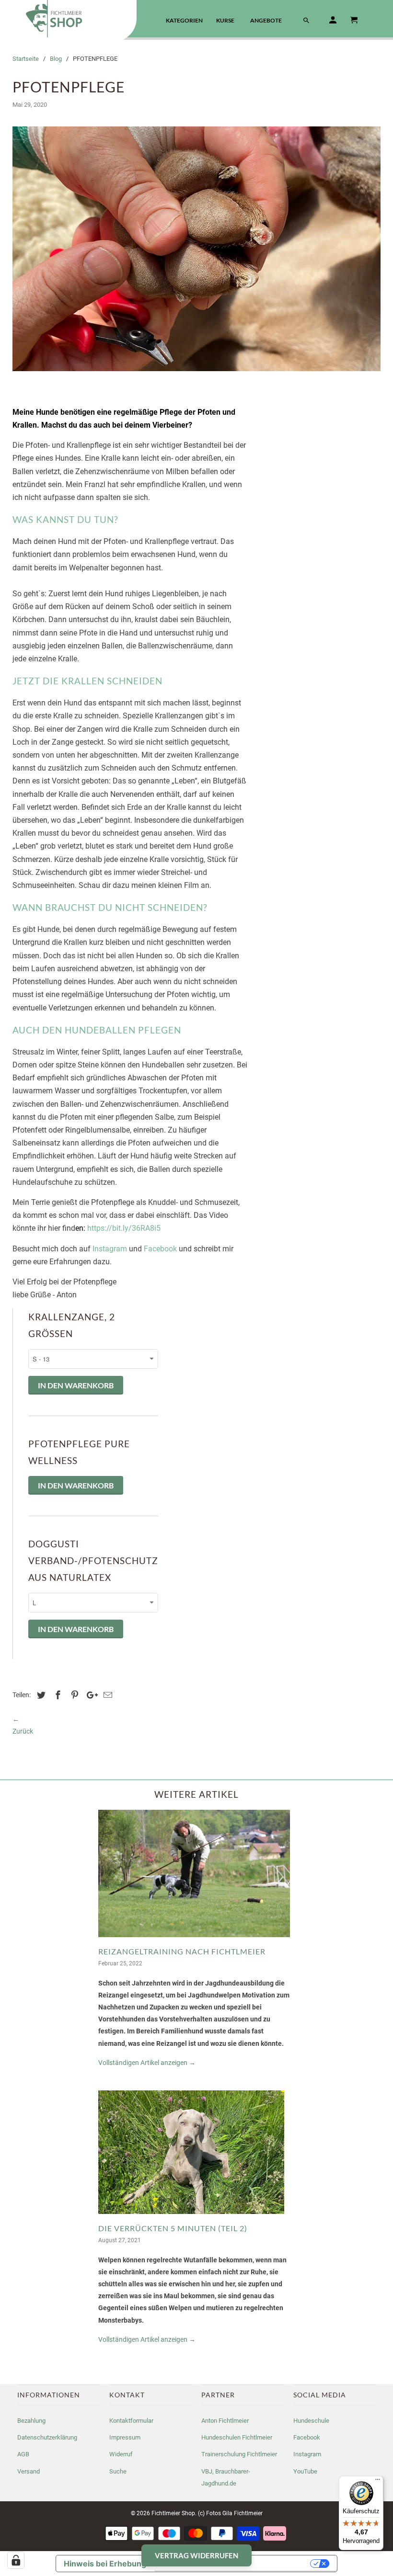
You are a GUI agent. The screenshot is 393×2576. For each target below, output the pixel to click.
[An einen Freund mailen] (106, 1695)
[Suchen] (307, 22)
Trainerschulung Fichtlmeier (239, 2454)
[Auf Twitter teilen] (40, 1695)
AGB (23, 2454)
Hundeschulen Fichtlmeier (237, 2437)
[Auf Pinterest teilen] (73, 1695)
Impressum (125, 2437)
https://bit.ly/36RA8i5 (124, 1228)
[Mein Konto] (334, 22)
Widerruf (121, 2454)
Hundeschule (311, 2421)
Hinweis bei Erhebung (105, 2564)
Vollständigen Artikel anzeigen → (147, 2063)
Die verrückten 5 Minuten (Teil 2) (173, 2228)
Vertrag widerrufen (196, 2555)
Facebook (161, 1249)
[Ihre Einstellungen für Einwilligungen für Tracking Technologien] (16, 2560)
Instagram (111, 1249)
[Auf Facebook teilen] (57, 1695)
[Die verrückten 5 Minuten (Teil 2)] (191, 2216)
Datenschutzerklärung (47, 2437)
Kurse (225, 20)
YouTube (305, 2471)
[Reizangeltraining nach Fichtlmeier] (194, 1940)
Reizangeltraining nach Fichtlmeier (182, 1951)
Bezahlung (31, 2421)
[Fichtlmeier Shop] (68, 19)
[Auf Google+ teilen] (90, 1695)
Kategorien (184, 20)
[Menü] (378, 2482)
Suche (118, 2471)
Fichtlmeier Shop (173, 2513)
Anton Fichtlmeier (225, 2421)
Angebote (266, 20)
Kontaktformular (131, 2421)
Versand (29, 2471)
